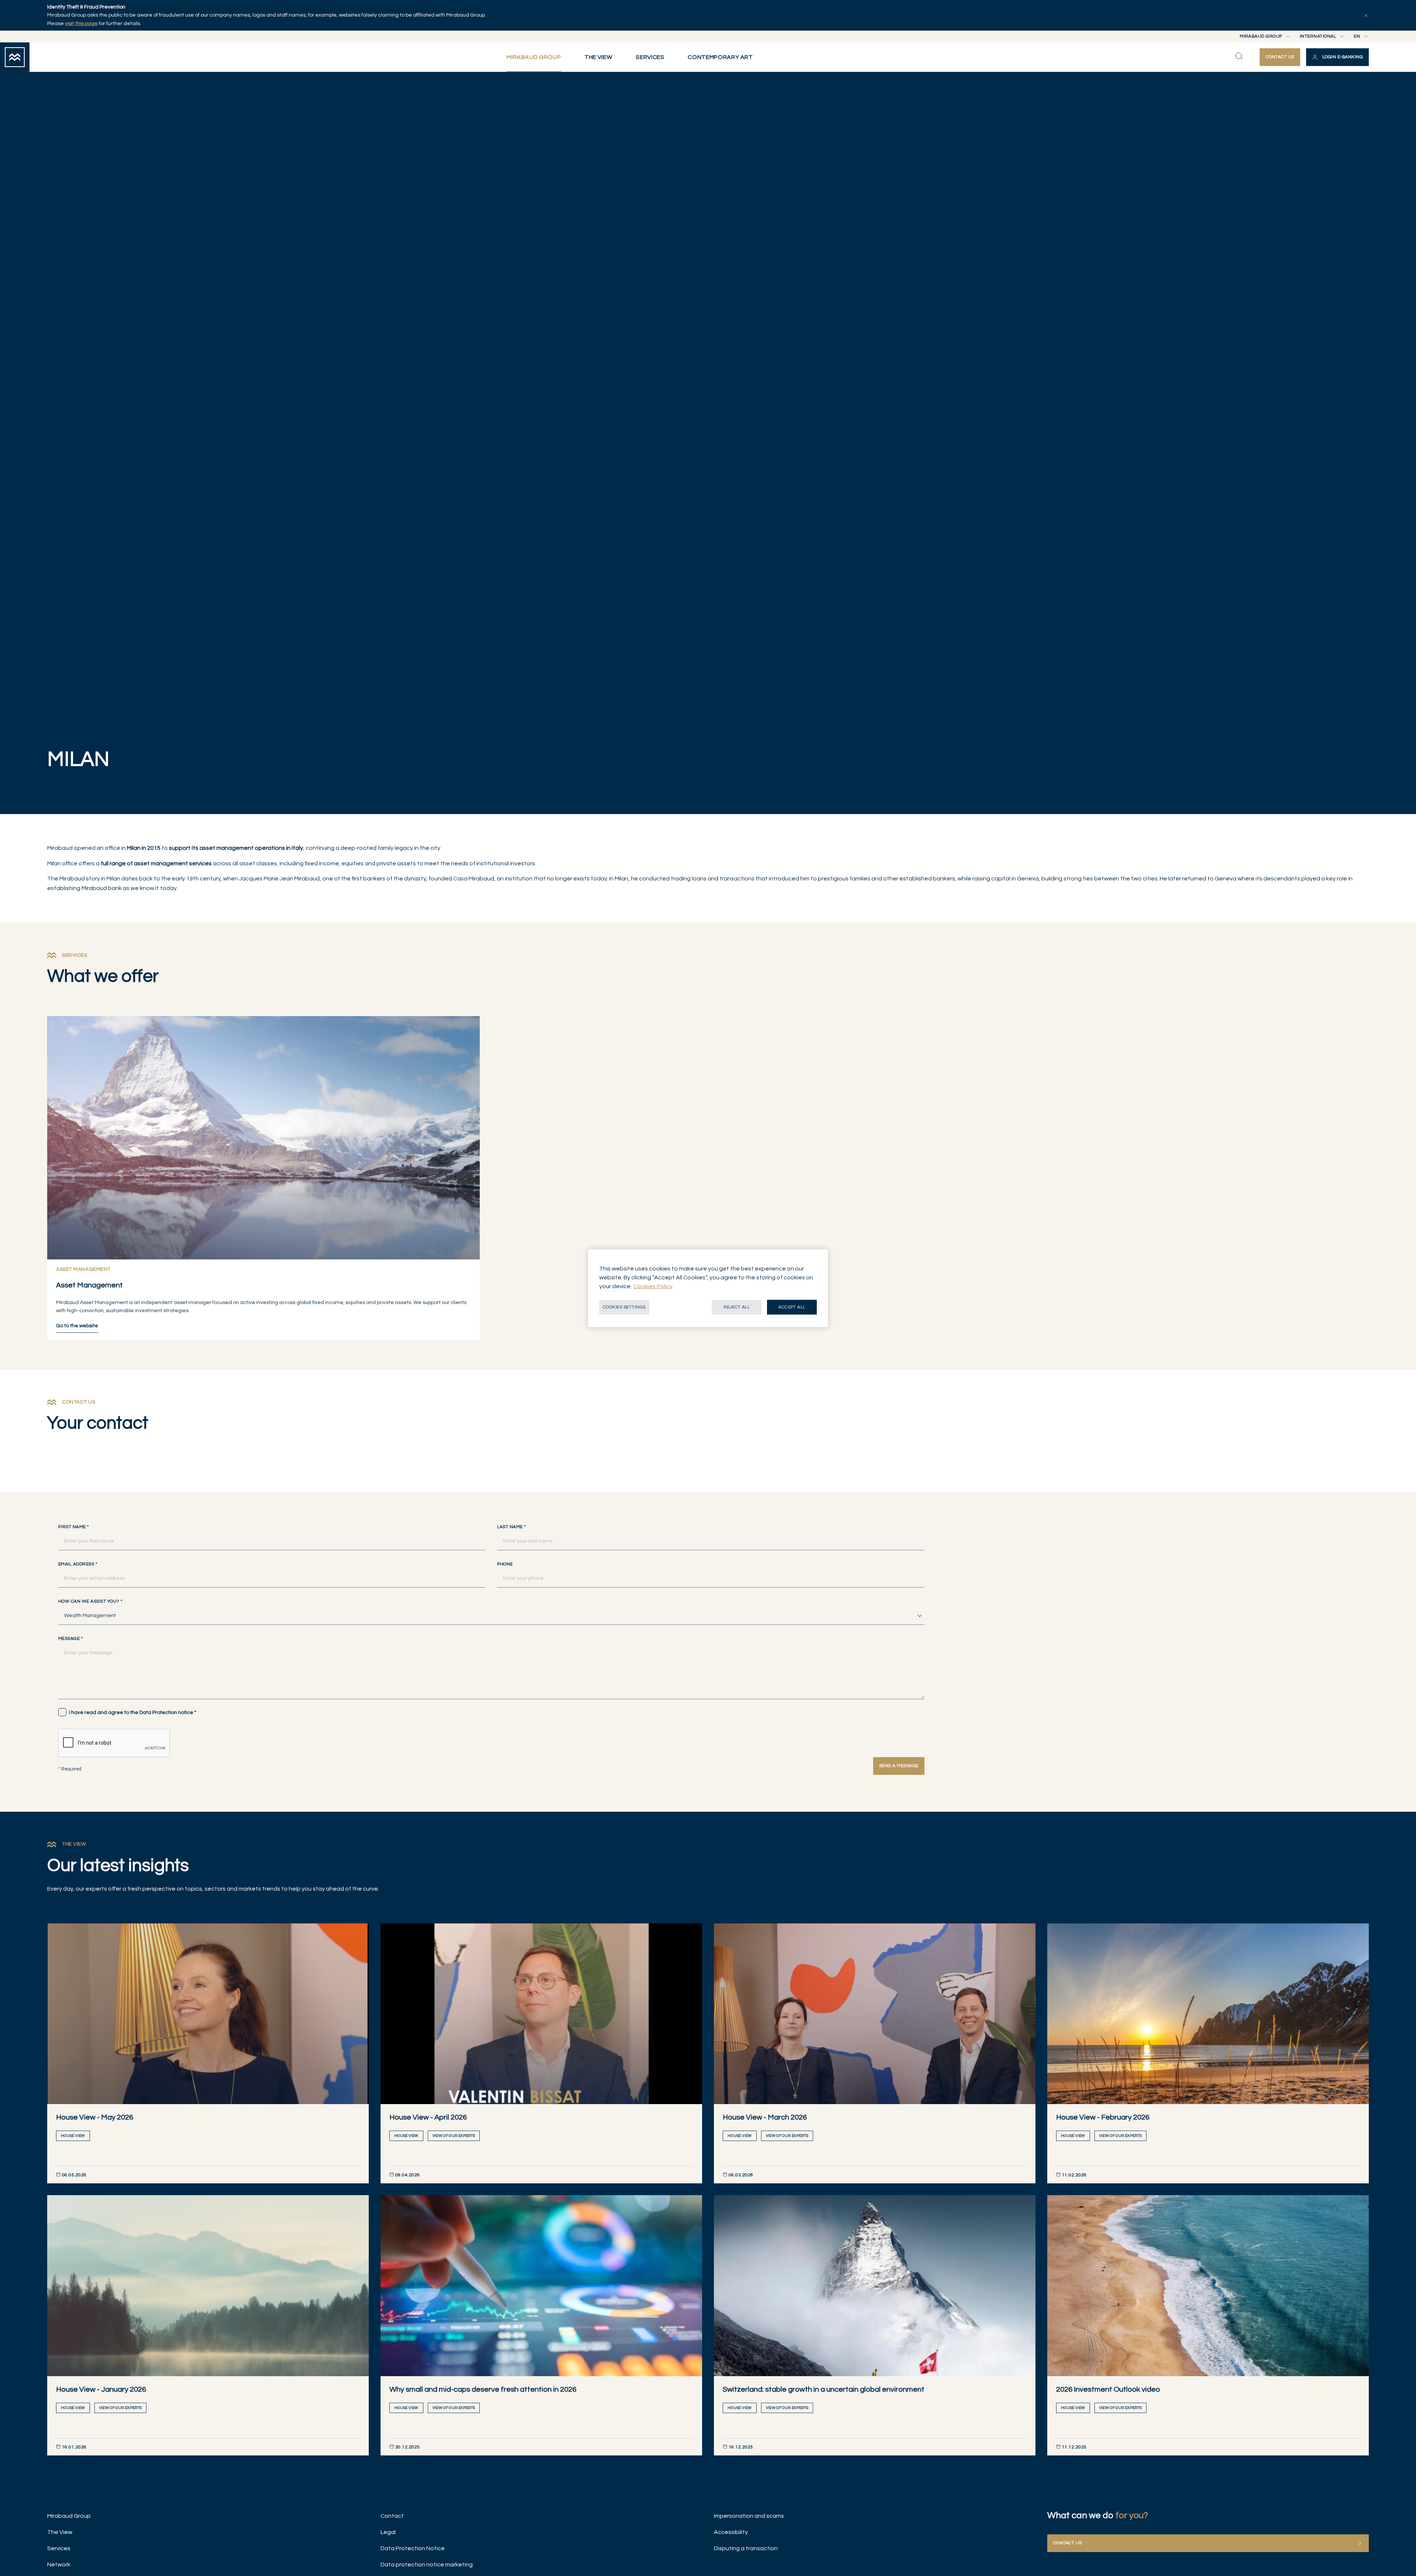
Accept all (792, 1307)
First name (74, 1527)
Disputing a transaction (746, 2548)
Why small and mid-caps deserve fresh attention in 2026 (483, 2389)
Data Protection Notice (413, 2548)
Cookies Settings (624, 1307)
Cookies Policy (653, 1286)
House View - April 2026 (428, 2117)
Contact (392, 2516)
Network (59, 2565)
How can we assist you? (90, 1602)
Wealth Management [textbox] (90, 1616)
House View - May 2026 (95, 2117)
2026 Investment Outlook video (1108, 2389)
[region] (708, 1288)
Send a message (899, 1766)
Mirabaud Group (69, 2516)
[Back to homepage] (15, 57)
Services (59, 2548)
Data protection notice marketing (427, 2565)
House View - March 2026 (765, 2117)
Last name (511, 1527)
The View (60, 2532)
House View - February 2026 (1103, 2117)
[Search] (1239, 56)
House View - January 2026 (101, 2389)
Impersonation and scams (749, 2516)
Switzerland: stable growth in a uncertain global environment (824, 2389)
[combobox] (491, 1616)
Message (70, 1639)
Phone (505, 1564)
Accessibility (731, 2532)
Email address (78, 1564)
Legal (388, 2532)
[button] (1337, 57)
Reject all (737, 1307)
